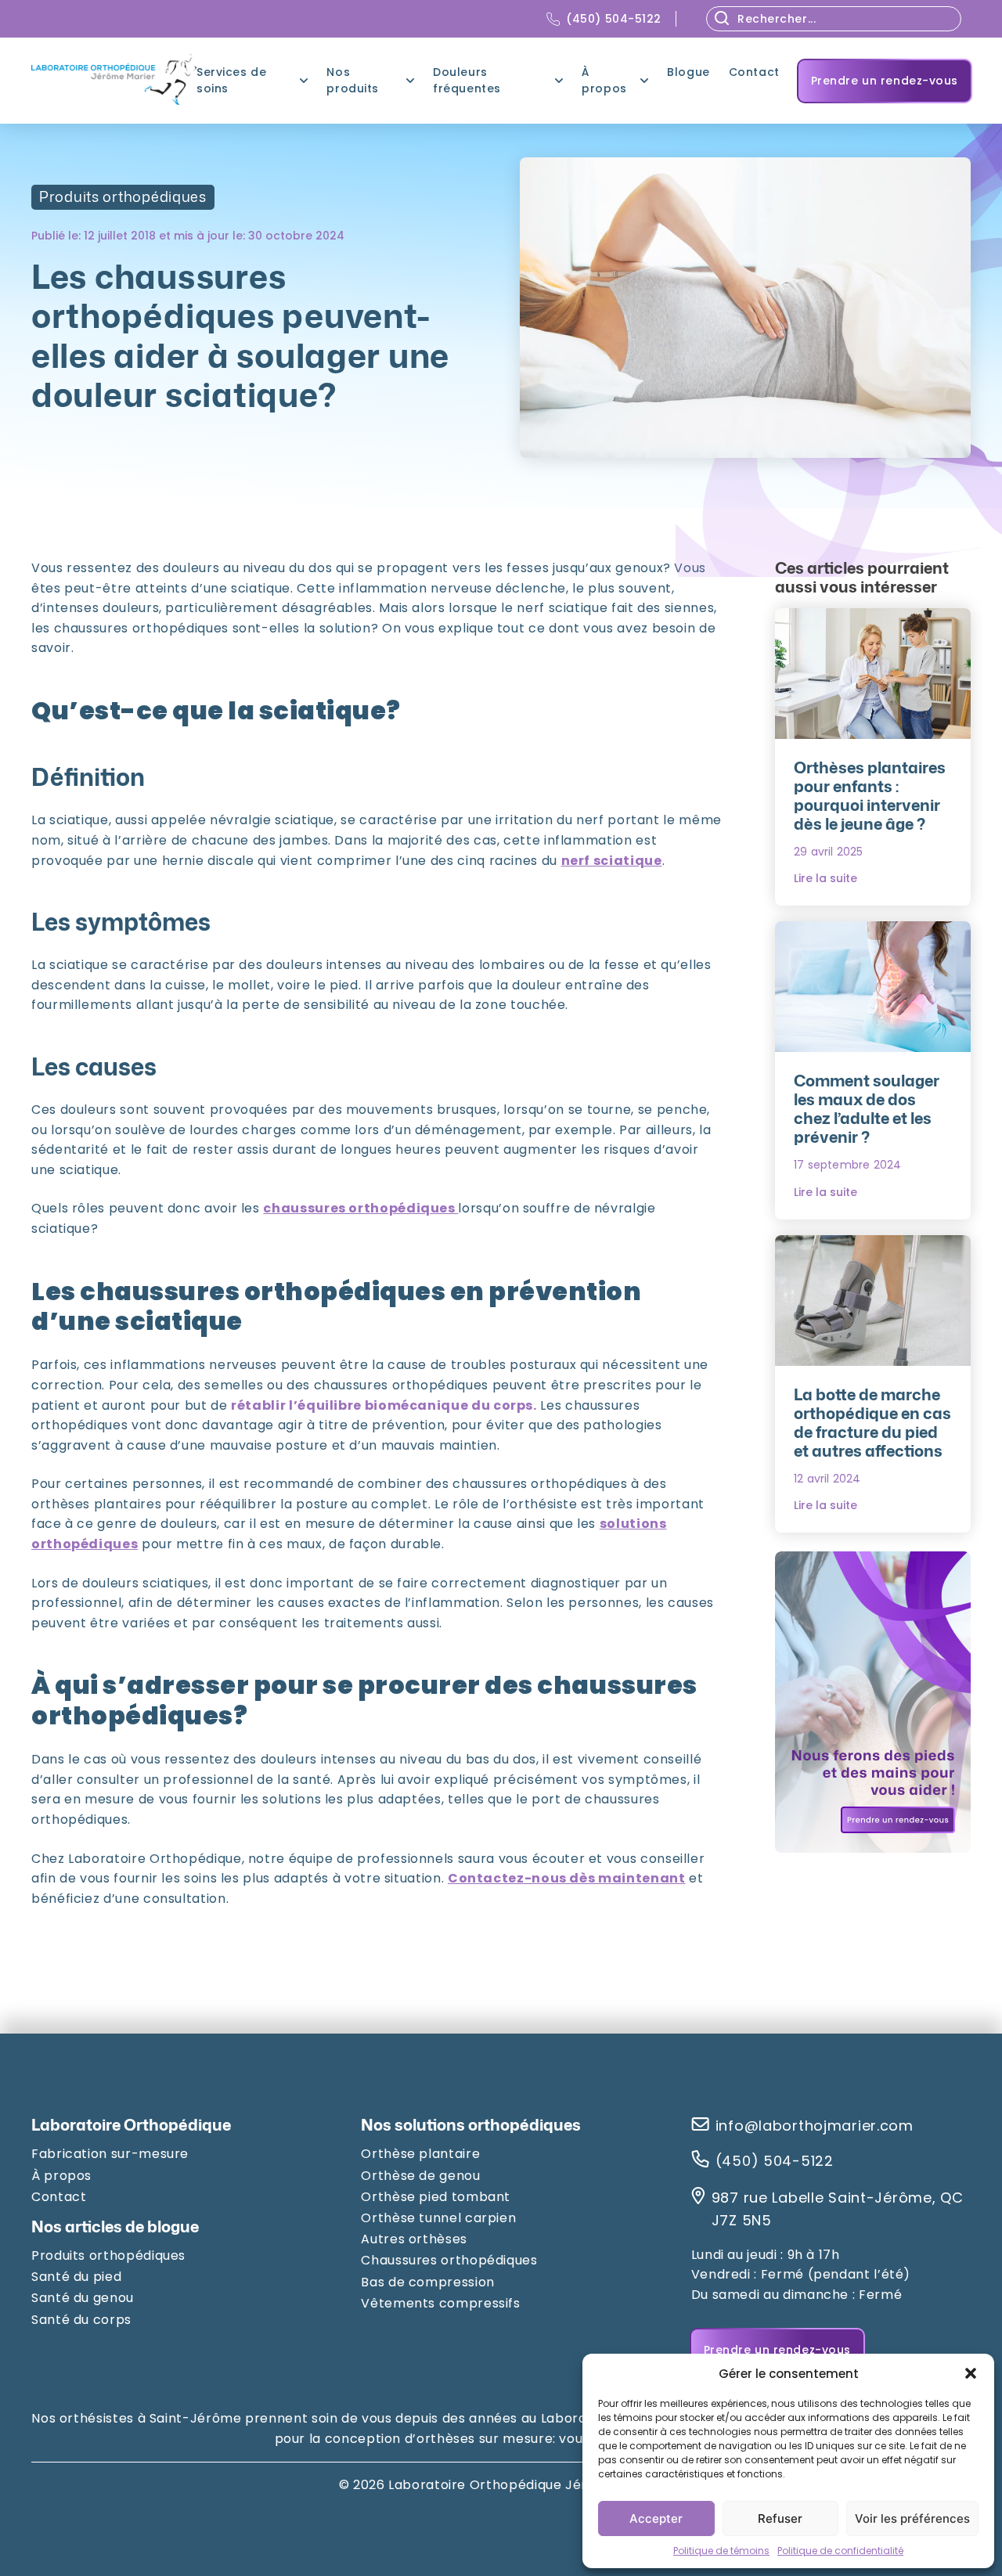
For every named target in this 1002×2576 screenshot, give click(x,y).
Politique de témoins (721, 2551)
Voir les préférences (912, 2518)
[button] (971, 2373)
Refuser (780, 2518)
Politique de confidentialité (840, 2551)
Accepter (656, 2518)
